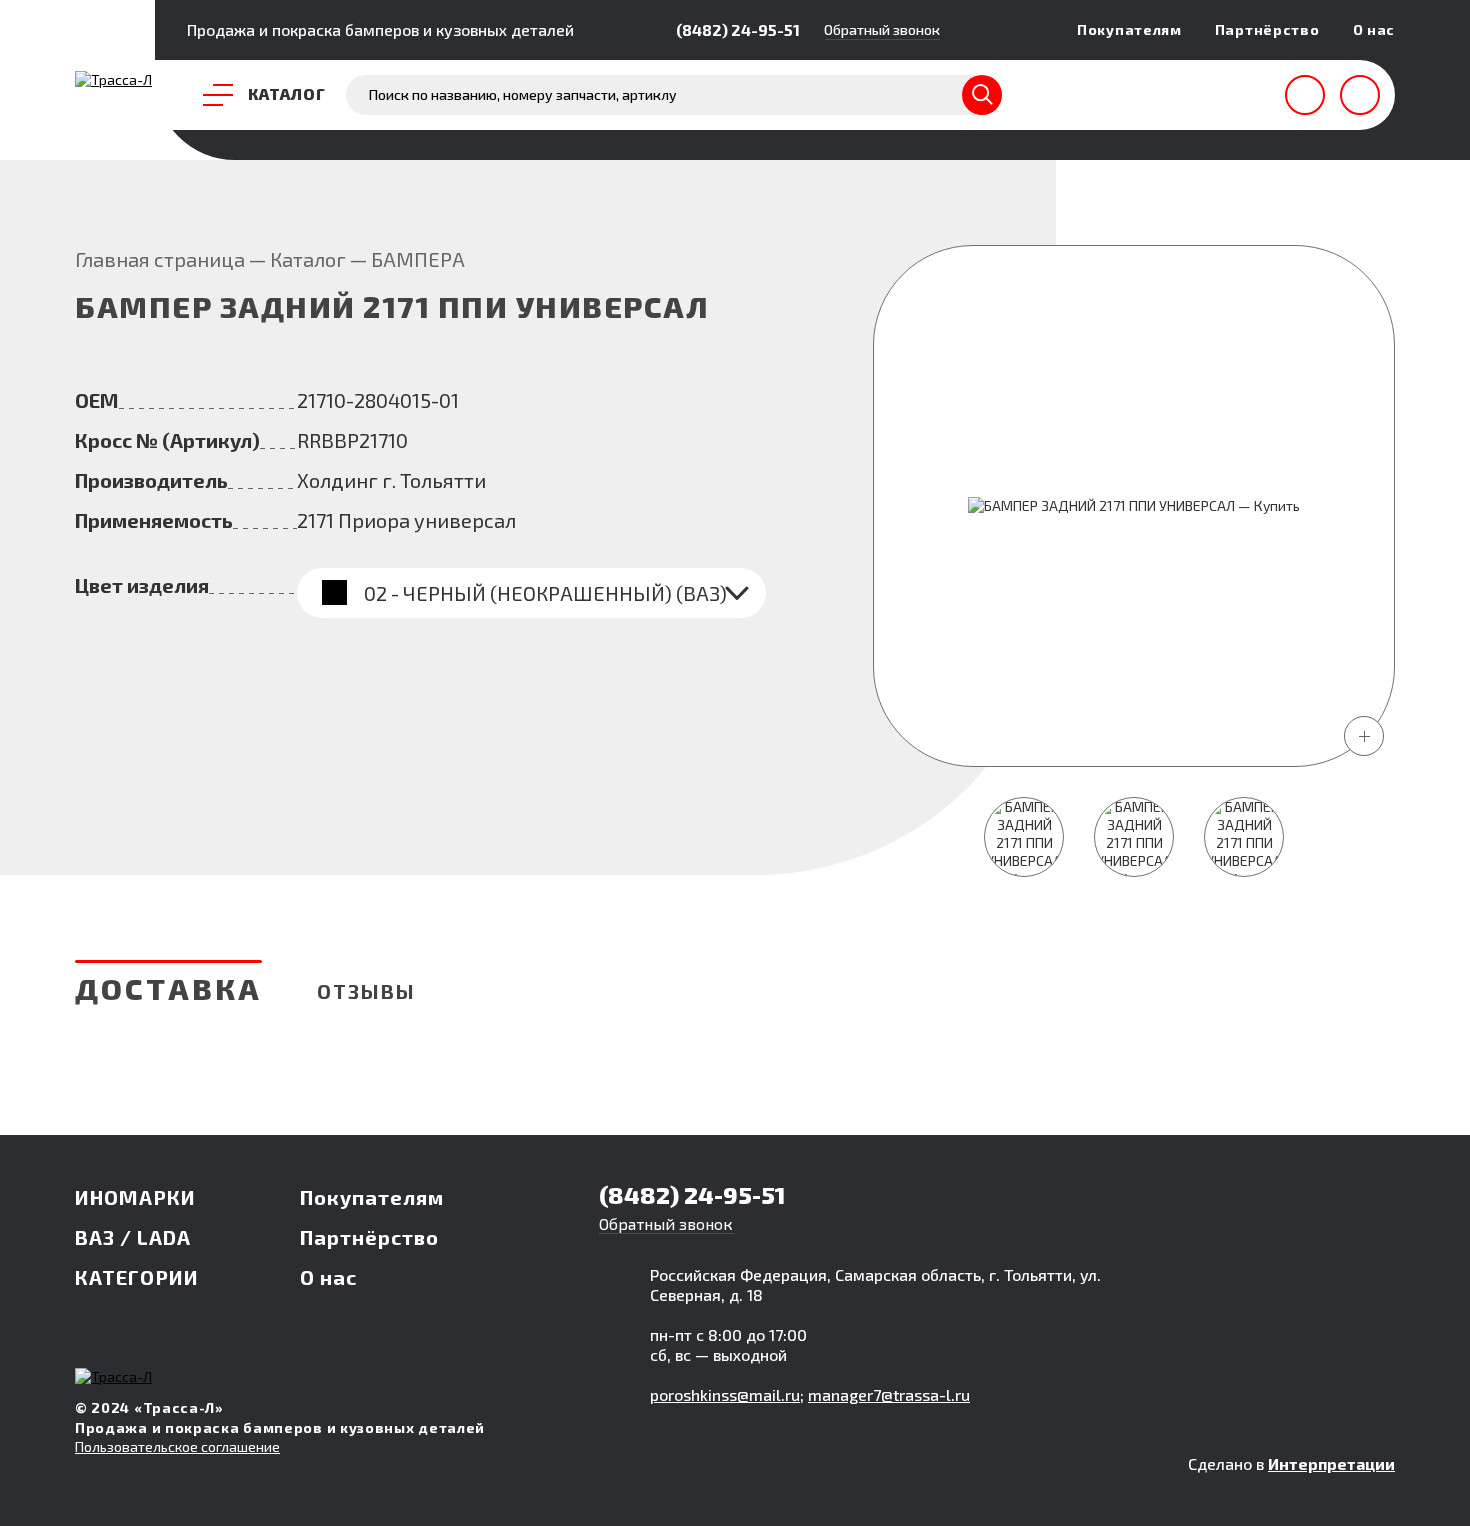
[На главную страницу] (113, 79)
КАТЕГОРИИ (137, 1277)
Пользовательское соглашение (177, 1446)
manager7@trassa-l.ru (889, 1394)
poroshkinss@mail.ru (725, 1394)
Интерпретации (1331, 1463)
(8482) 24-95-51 (738, 29)
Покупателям (1129, 29)
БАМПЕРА (418, 259)
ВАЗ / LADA (133, 1237)
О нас (1374, 29)
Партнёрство (1267, 29)
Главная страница (160, 259)
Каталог (308, 259)
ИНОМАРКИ (135, 1197)
